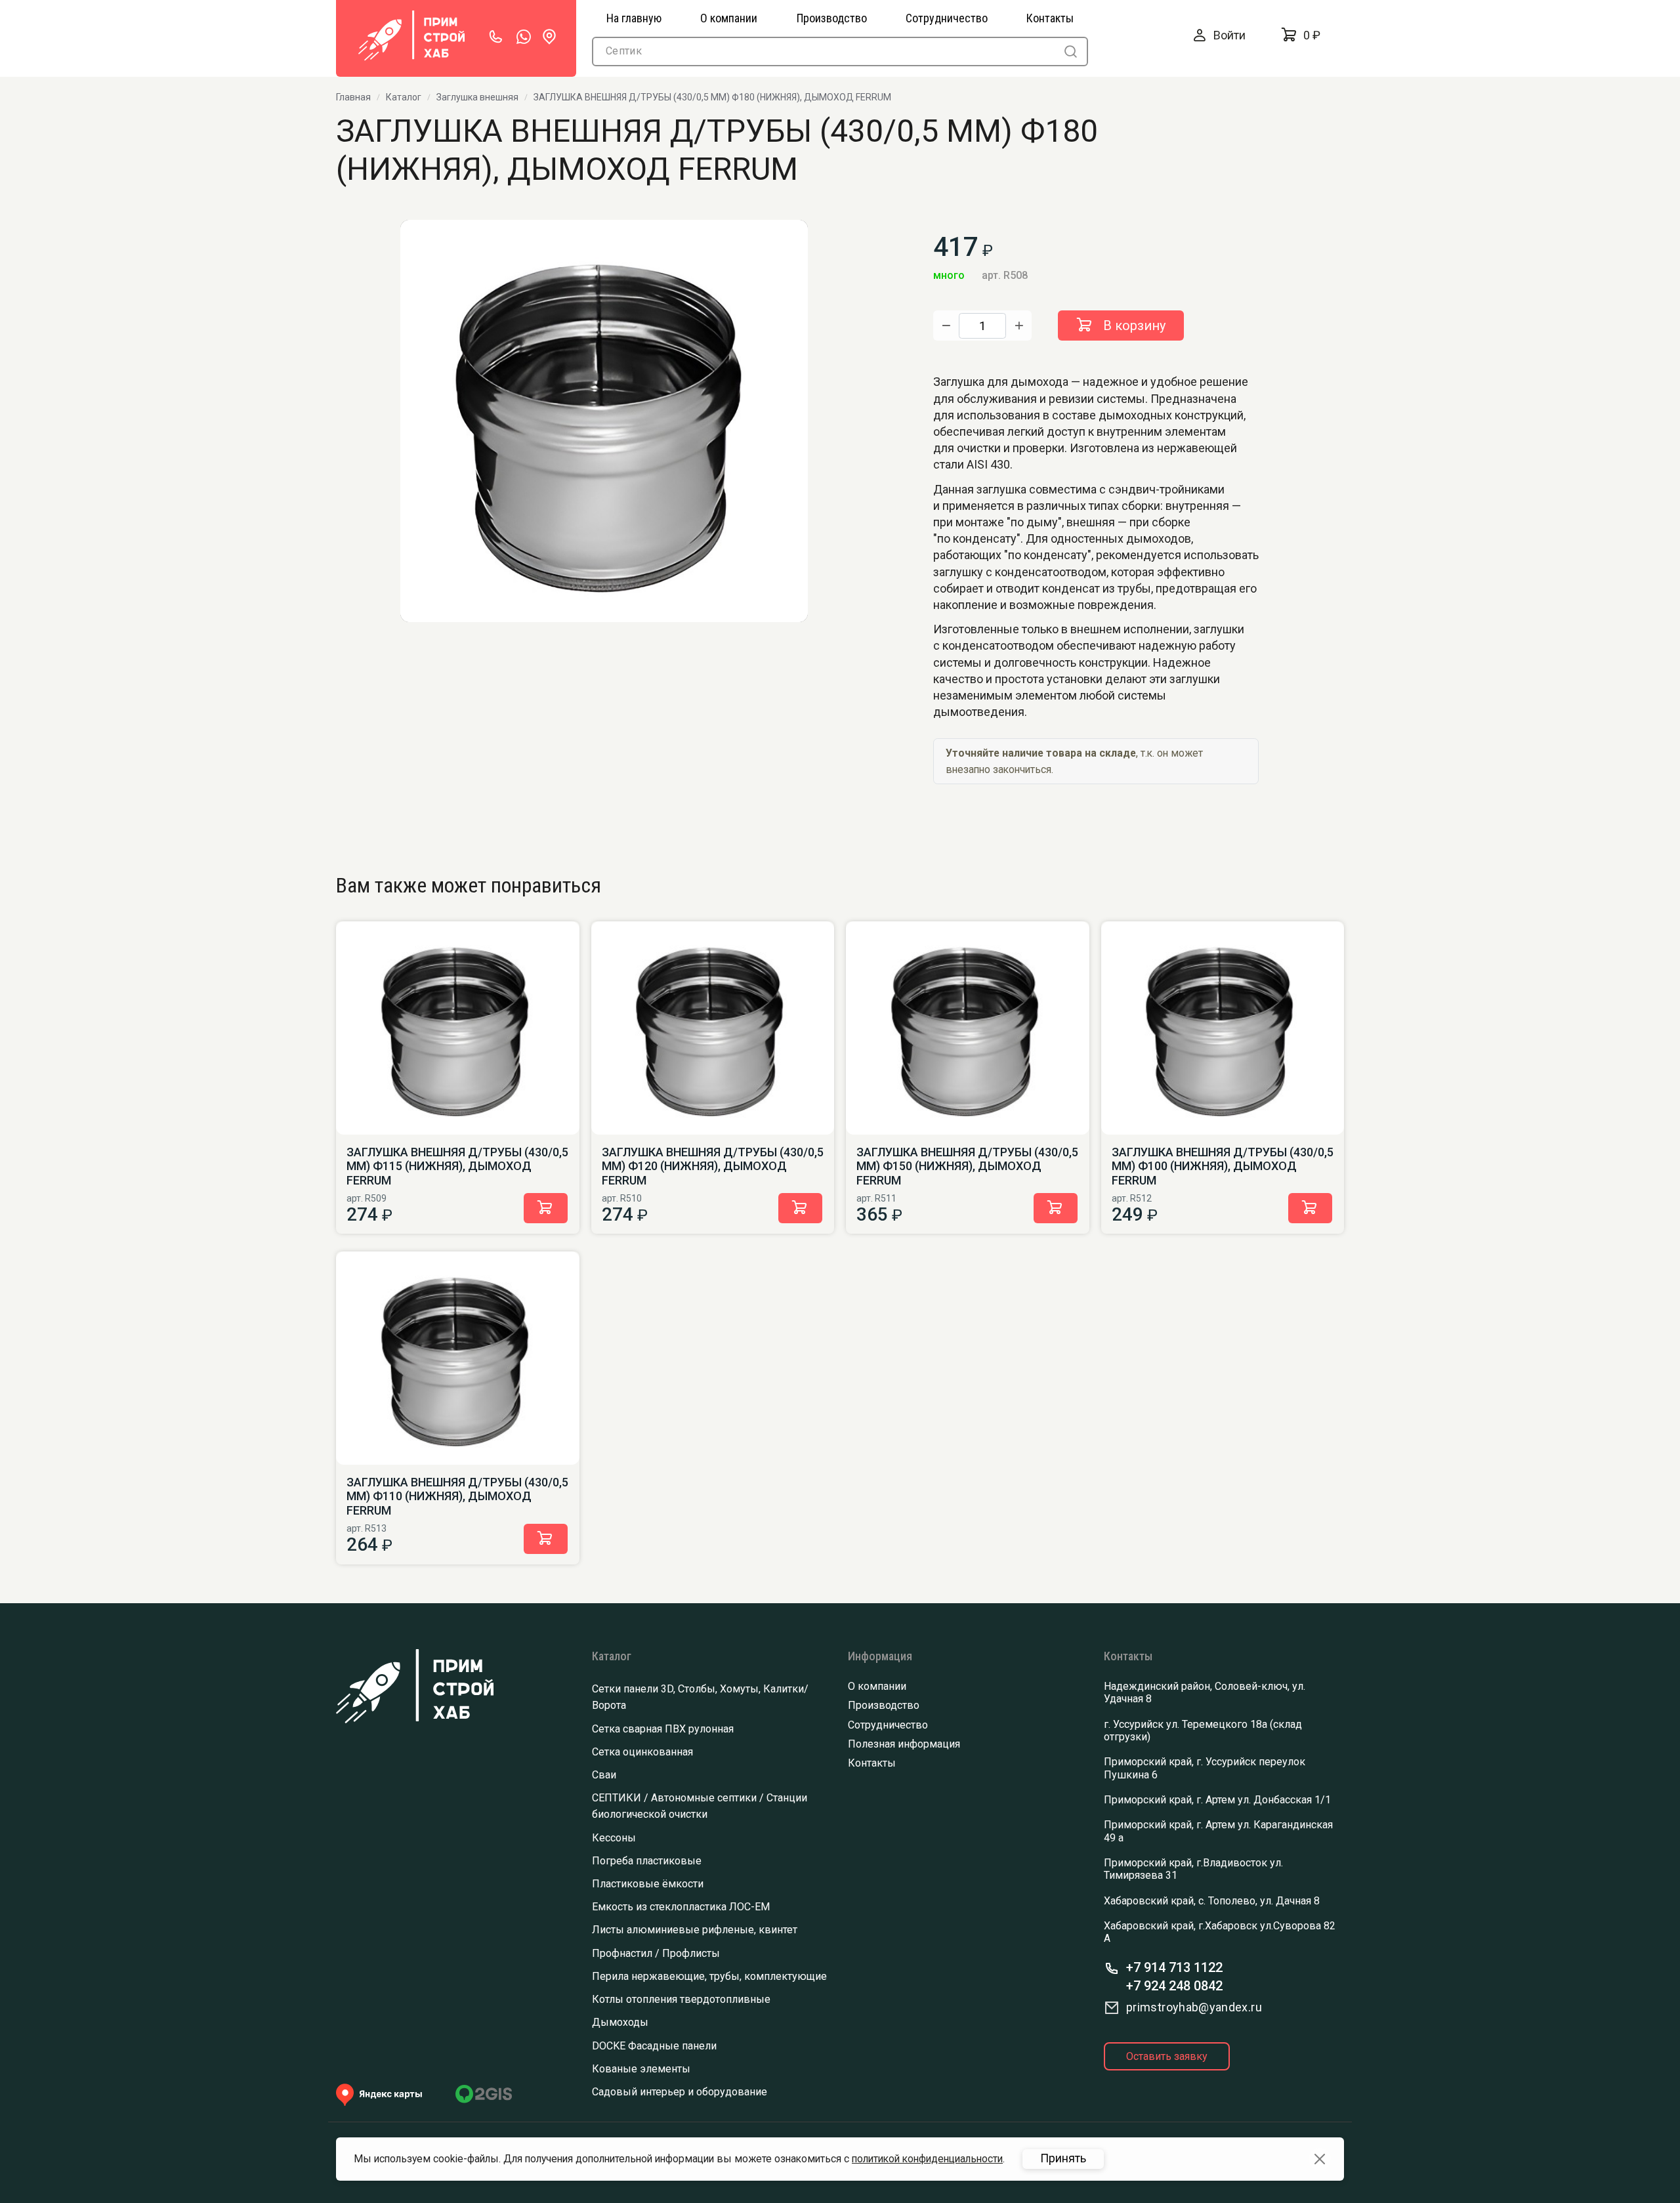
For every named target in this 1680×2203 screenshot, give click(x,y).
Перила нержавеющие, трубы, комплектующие (709, 1976)
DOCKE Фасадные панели (654, 2046)
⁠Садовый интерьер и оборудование (680, 2092)
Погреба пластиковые (647, 1861)
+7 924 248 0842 (1174, 1986)
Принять (1063, 2158)
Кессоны (614, 1838)
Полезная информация (904, 1744)
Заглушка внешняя (477, 97)
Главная (353, 97)
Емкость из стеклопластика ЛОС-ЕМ (681, 1907)
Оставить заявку (1167, 2056)
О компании (877, 1686)
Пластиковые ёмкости (648, 1884)
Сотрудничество (888, 1725)
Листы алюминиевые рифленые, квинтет (695, 1930)
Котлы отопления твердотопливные (681, 1999)
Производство (884, 1705)
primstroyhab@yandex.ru (1194, 2007)
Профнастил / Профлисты (656, 1953)
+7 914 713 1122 (1174, 1967)
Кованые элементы (641, 2069)
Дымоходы (620, 2022)
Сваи (604, 1775)
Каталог (404, 97)
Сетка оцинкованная (642, 1752)
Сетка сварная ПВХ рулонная (663, 1729)
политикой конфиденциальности (927, 2159)
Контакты (872, 1763)
